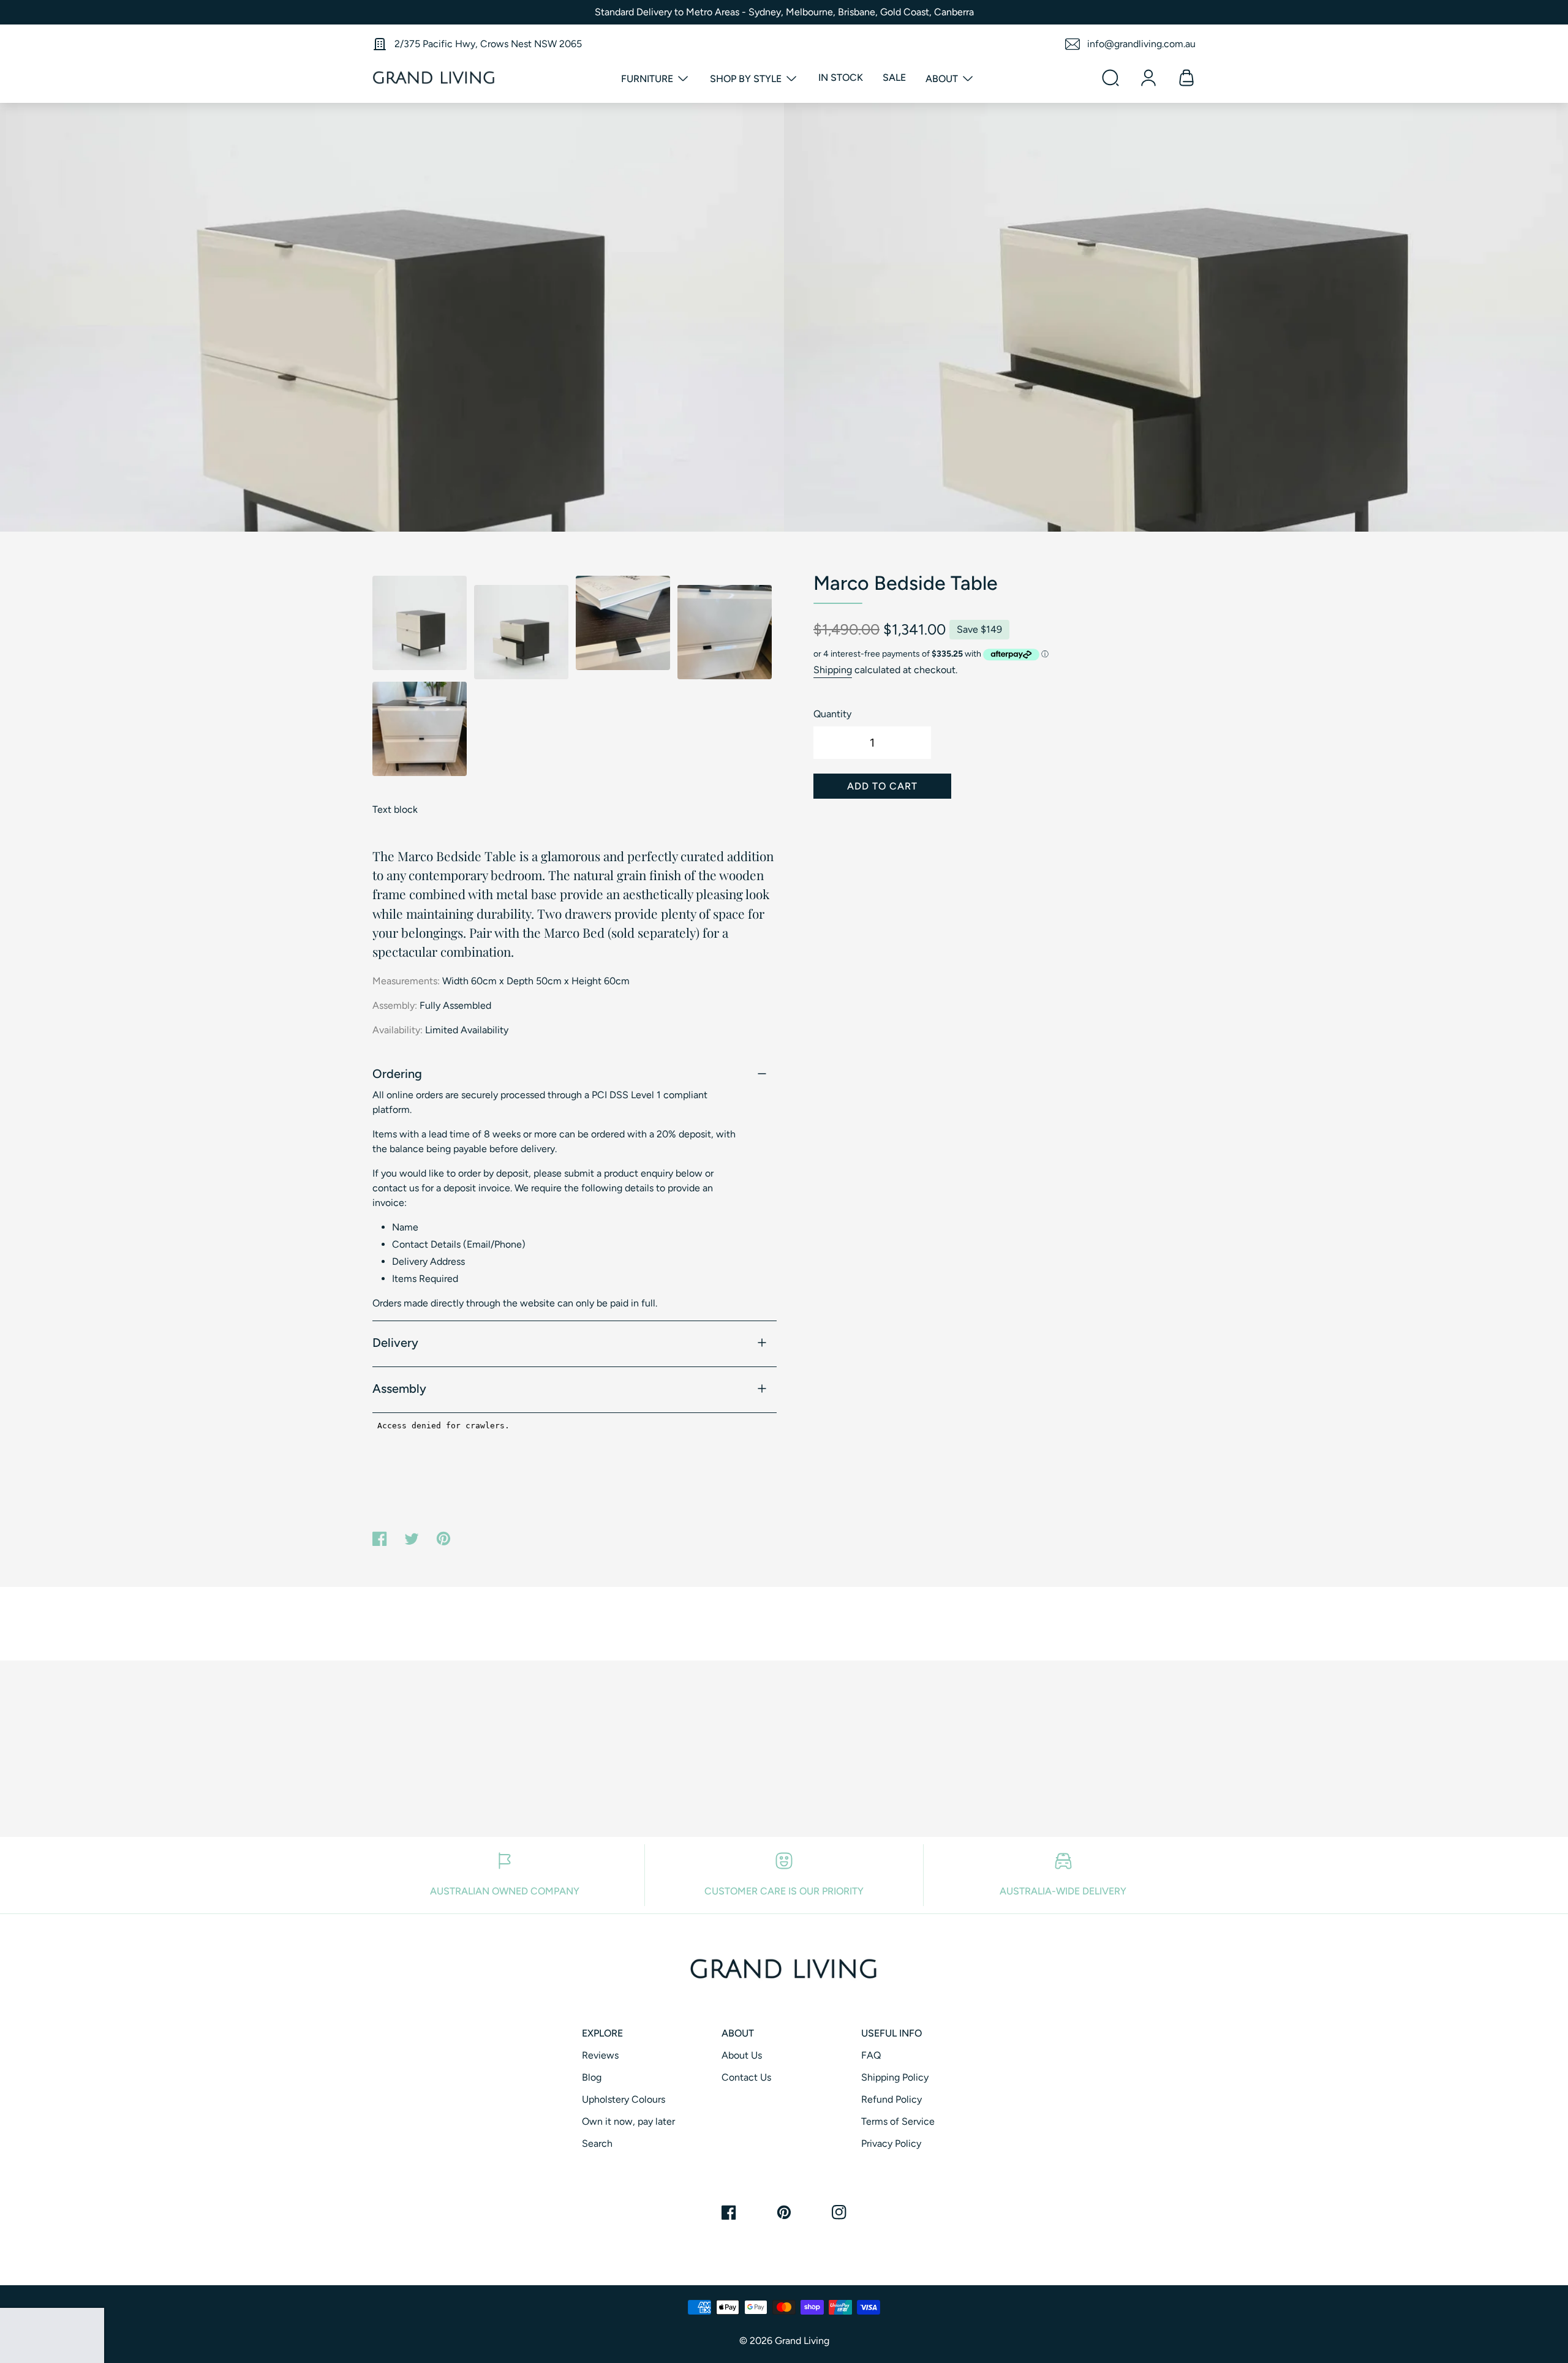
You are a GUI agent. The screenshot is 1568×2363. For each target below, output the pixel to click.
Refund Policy (891, 2099)
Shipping (833, 670)
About (943, 79)
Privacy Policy (891, 2143)
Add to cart (882, 786)
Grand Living (802, 2341)
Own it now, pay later (628, 2121)
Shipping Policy (895, 2077)
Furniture (648, 79)
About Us (742, 2055)
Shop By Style (747, 79)
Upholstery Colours (624, 2099)
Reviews (600, 2055)
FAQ (871, 2055)
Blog (592, 2077)
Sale (894, 77)
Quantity (832, 714)
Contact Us (746, 2077)
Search (597, 2143)
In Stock (841, 77)
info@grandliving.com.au (1141, 44)
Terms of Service (898, 2121)
